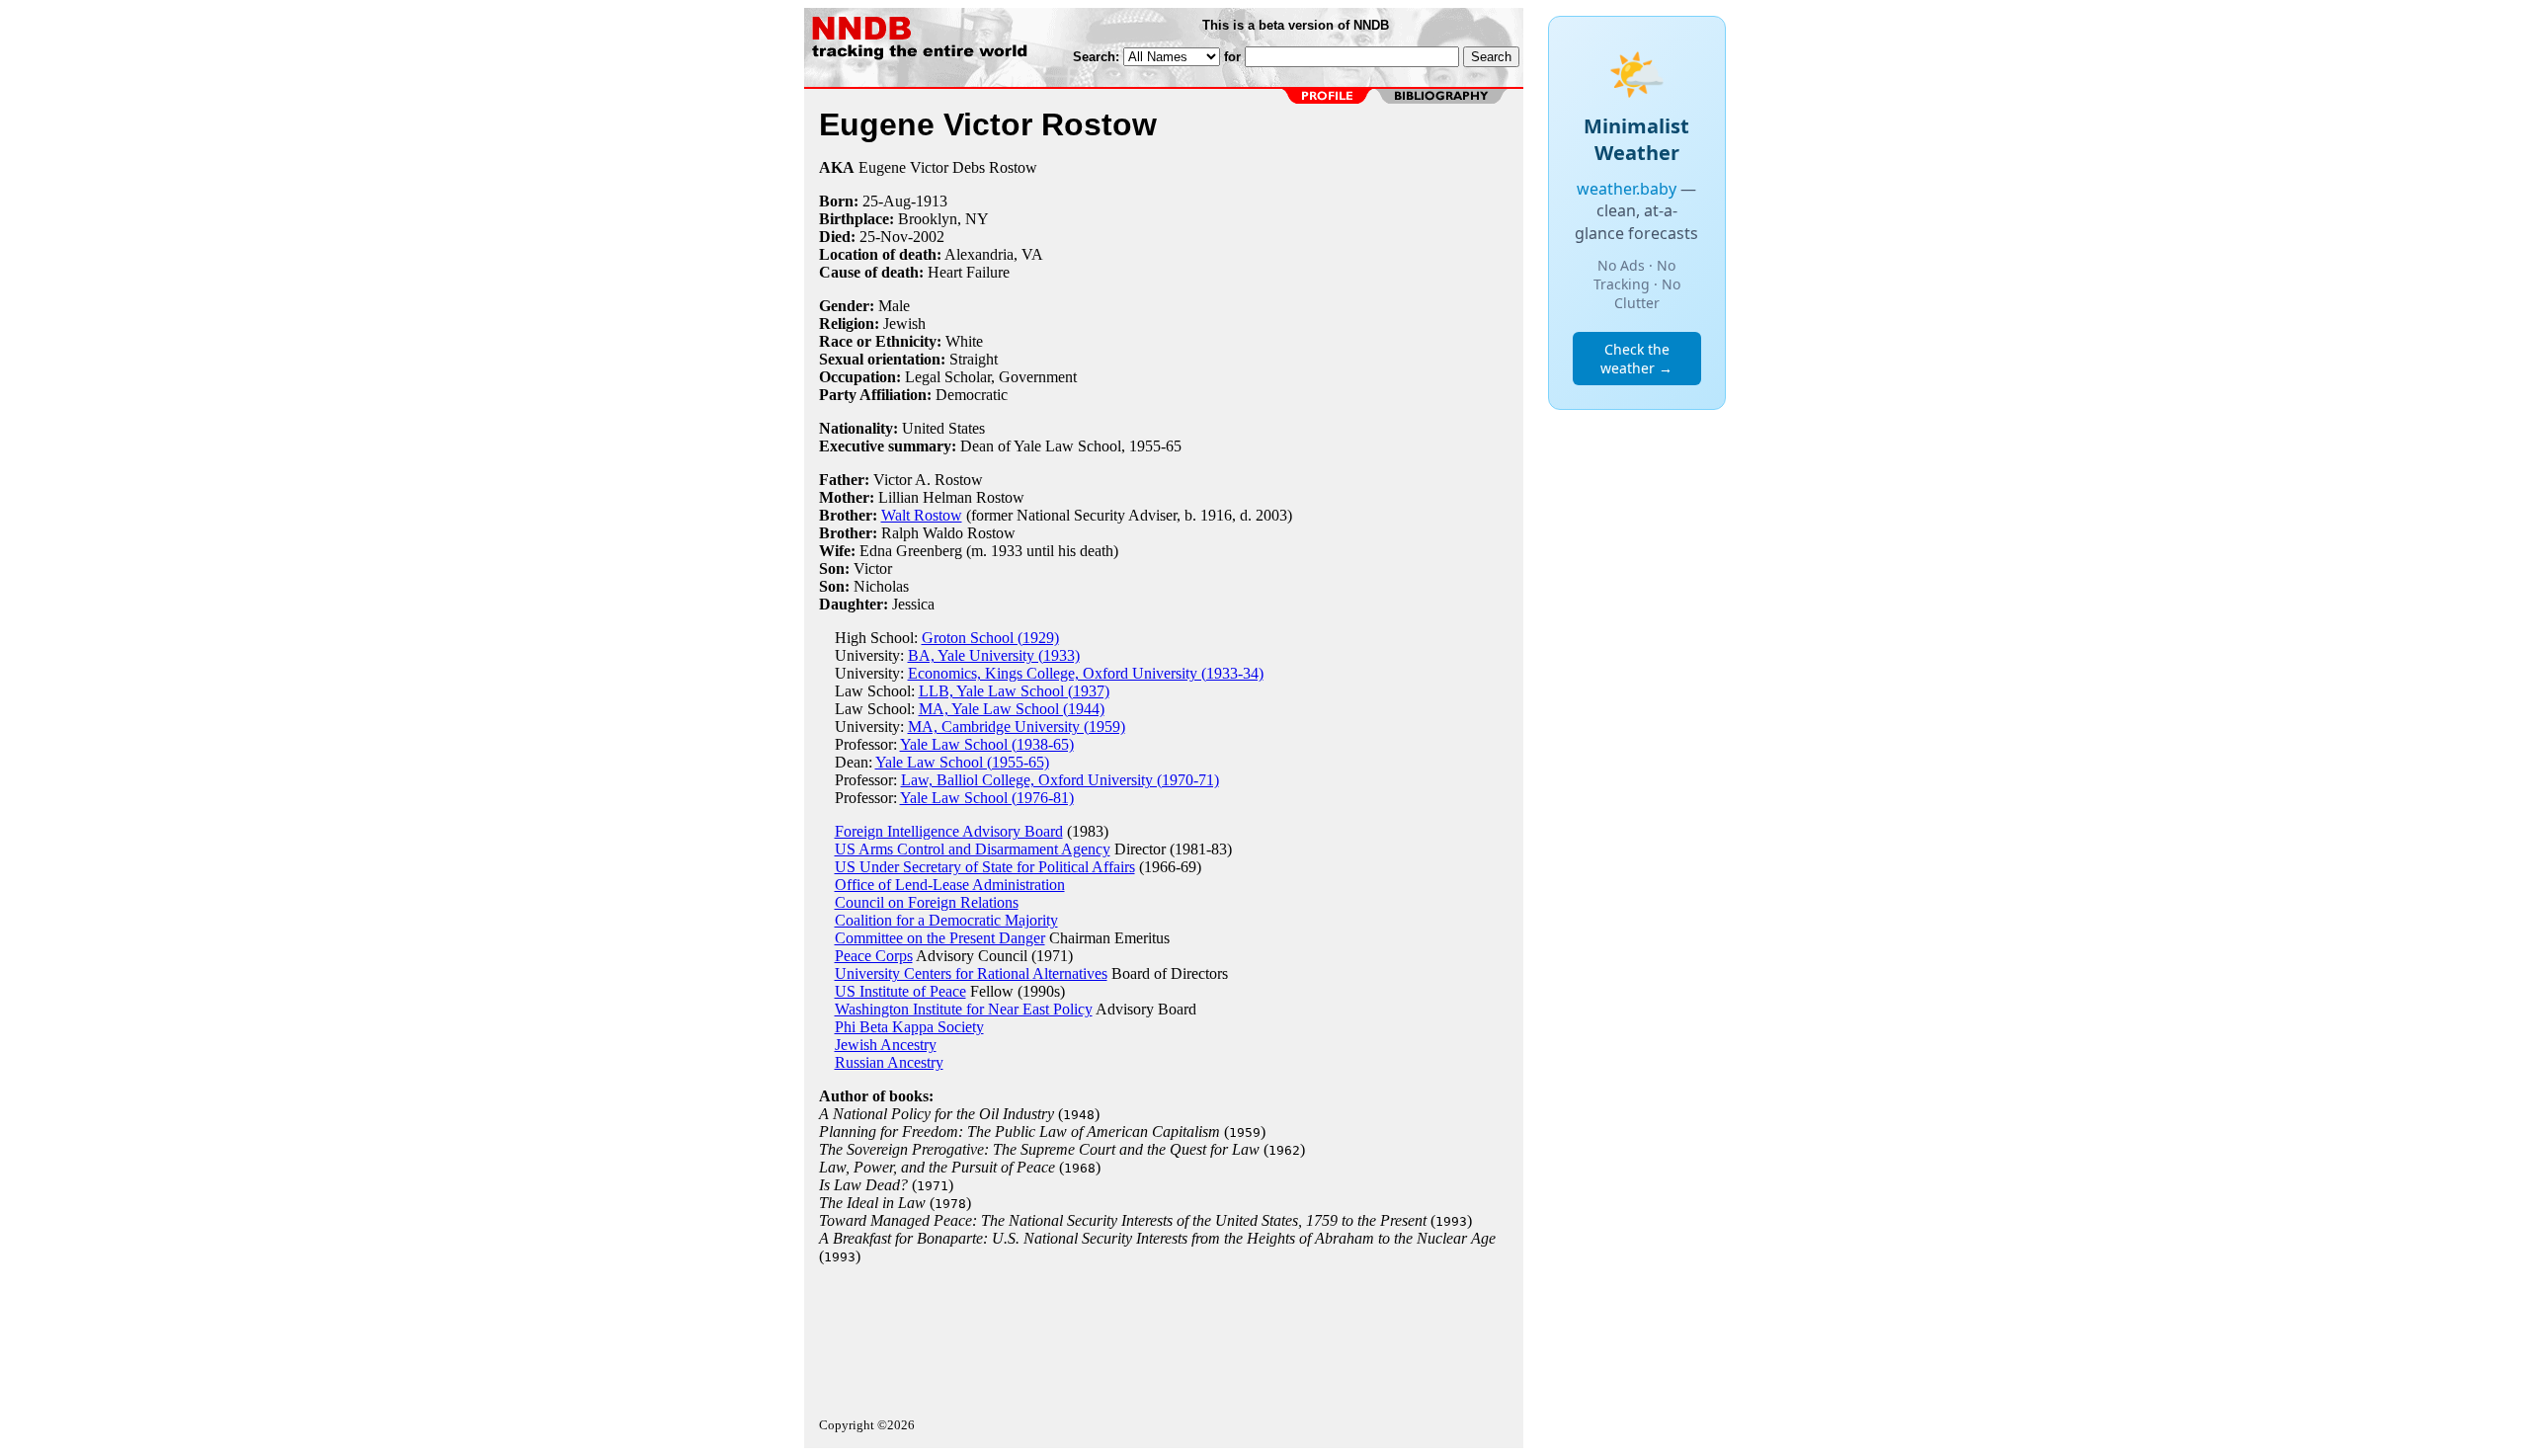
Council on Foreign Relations (927, 902)
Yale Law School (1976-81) (987, 798)
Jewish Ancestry (886, 1045)
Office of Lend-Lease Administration (950, 885)
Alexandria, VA (994, 254)
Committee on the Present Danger (940, 938)
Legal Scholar (948, 377)
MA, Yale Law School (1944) (1012, 709)
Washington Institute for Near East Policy (964, 1009)
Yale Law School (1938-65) (987, 744)
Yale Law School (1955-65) (962, 762)
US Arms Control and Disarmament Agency (973, 849)
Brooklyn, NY (943, 219)
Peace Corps (874, 956)
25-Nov (884, 237)
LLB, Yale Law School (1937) (1014, 691)
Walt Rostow (922, 515)
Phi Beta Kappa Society (909, 1027)
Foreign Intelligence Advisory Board (949, 831)
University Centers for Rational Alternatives (971, 973)
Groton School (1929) (990, 638)
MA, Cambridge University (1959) (1017, 727)
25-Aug (887, 201)
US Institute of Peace (900, 991)
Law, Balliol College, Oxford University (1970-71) (1060, 780)
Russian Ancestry (889, 1062)
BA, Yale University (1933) (994, 655)
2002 (929, 237)
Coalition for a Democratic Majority (946, 920)
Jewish (904, 324)
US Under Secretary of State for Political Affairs (985, 867)
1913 (932, 201)
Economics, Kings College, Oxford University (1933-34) (1086, 673)
